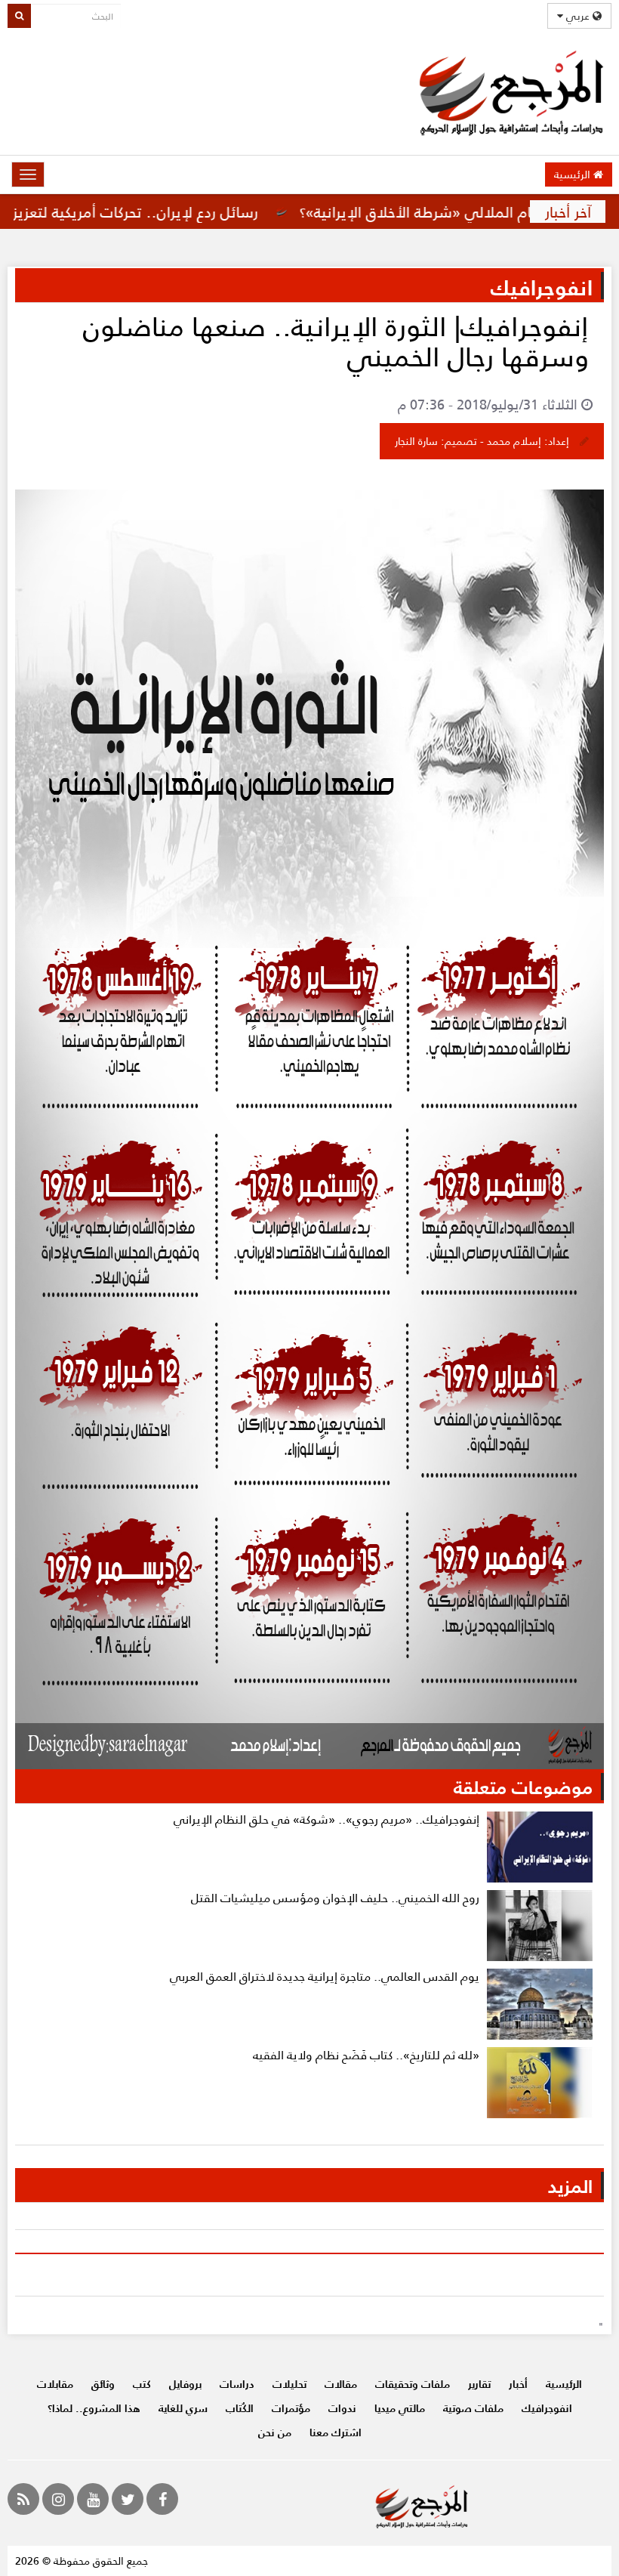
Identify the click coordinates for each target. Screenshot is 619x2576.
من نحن (275, 2432)
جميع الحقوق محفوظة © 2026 (82, 2561)
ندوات (342, 2408)
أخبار (518, 2384)
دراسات (237, 2384)
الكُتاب (240, 2408)
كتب (142, 2384)
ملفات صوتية (473, 2408)
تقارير (479, 2384)
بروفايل (185, 2384)
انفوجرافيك (547, 2408)
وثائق (103, 2384)
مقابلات (55, 2384)
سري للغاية (183, 2408)
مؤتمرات (291, 2408)
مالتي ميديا (400, 2408)
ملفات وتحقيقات (413, 2384)
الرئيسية (574, 174)
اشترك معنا (336, 2432)
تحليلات (289, 2384)
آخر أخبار (568, 212)
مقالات (341, 2384)
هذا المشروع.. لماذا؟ (94, 2408)
